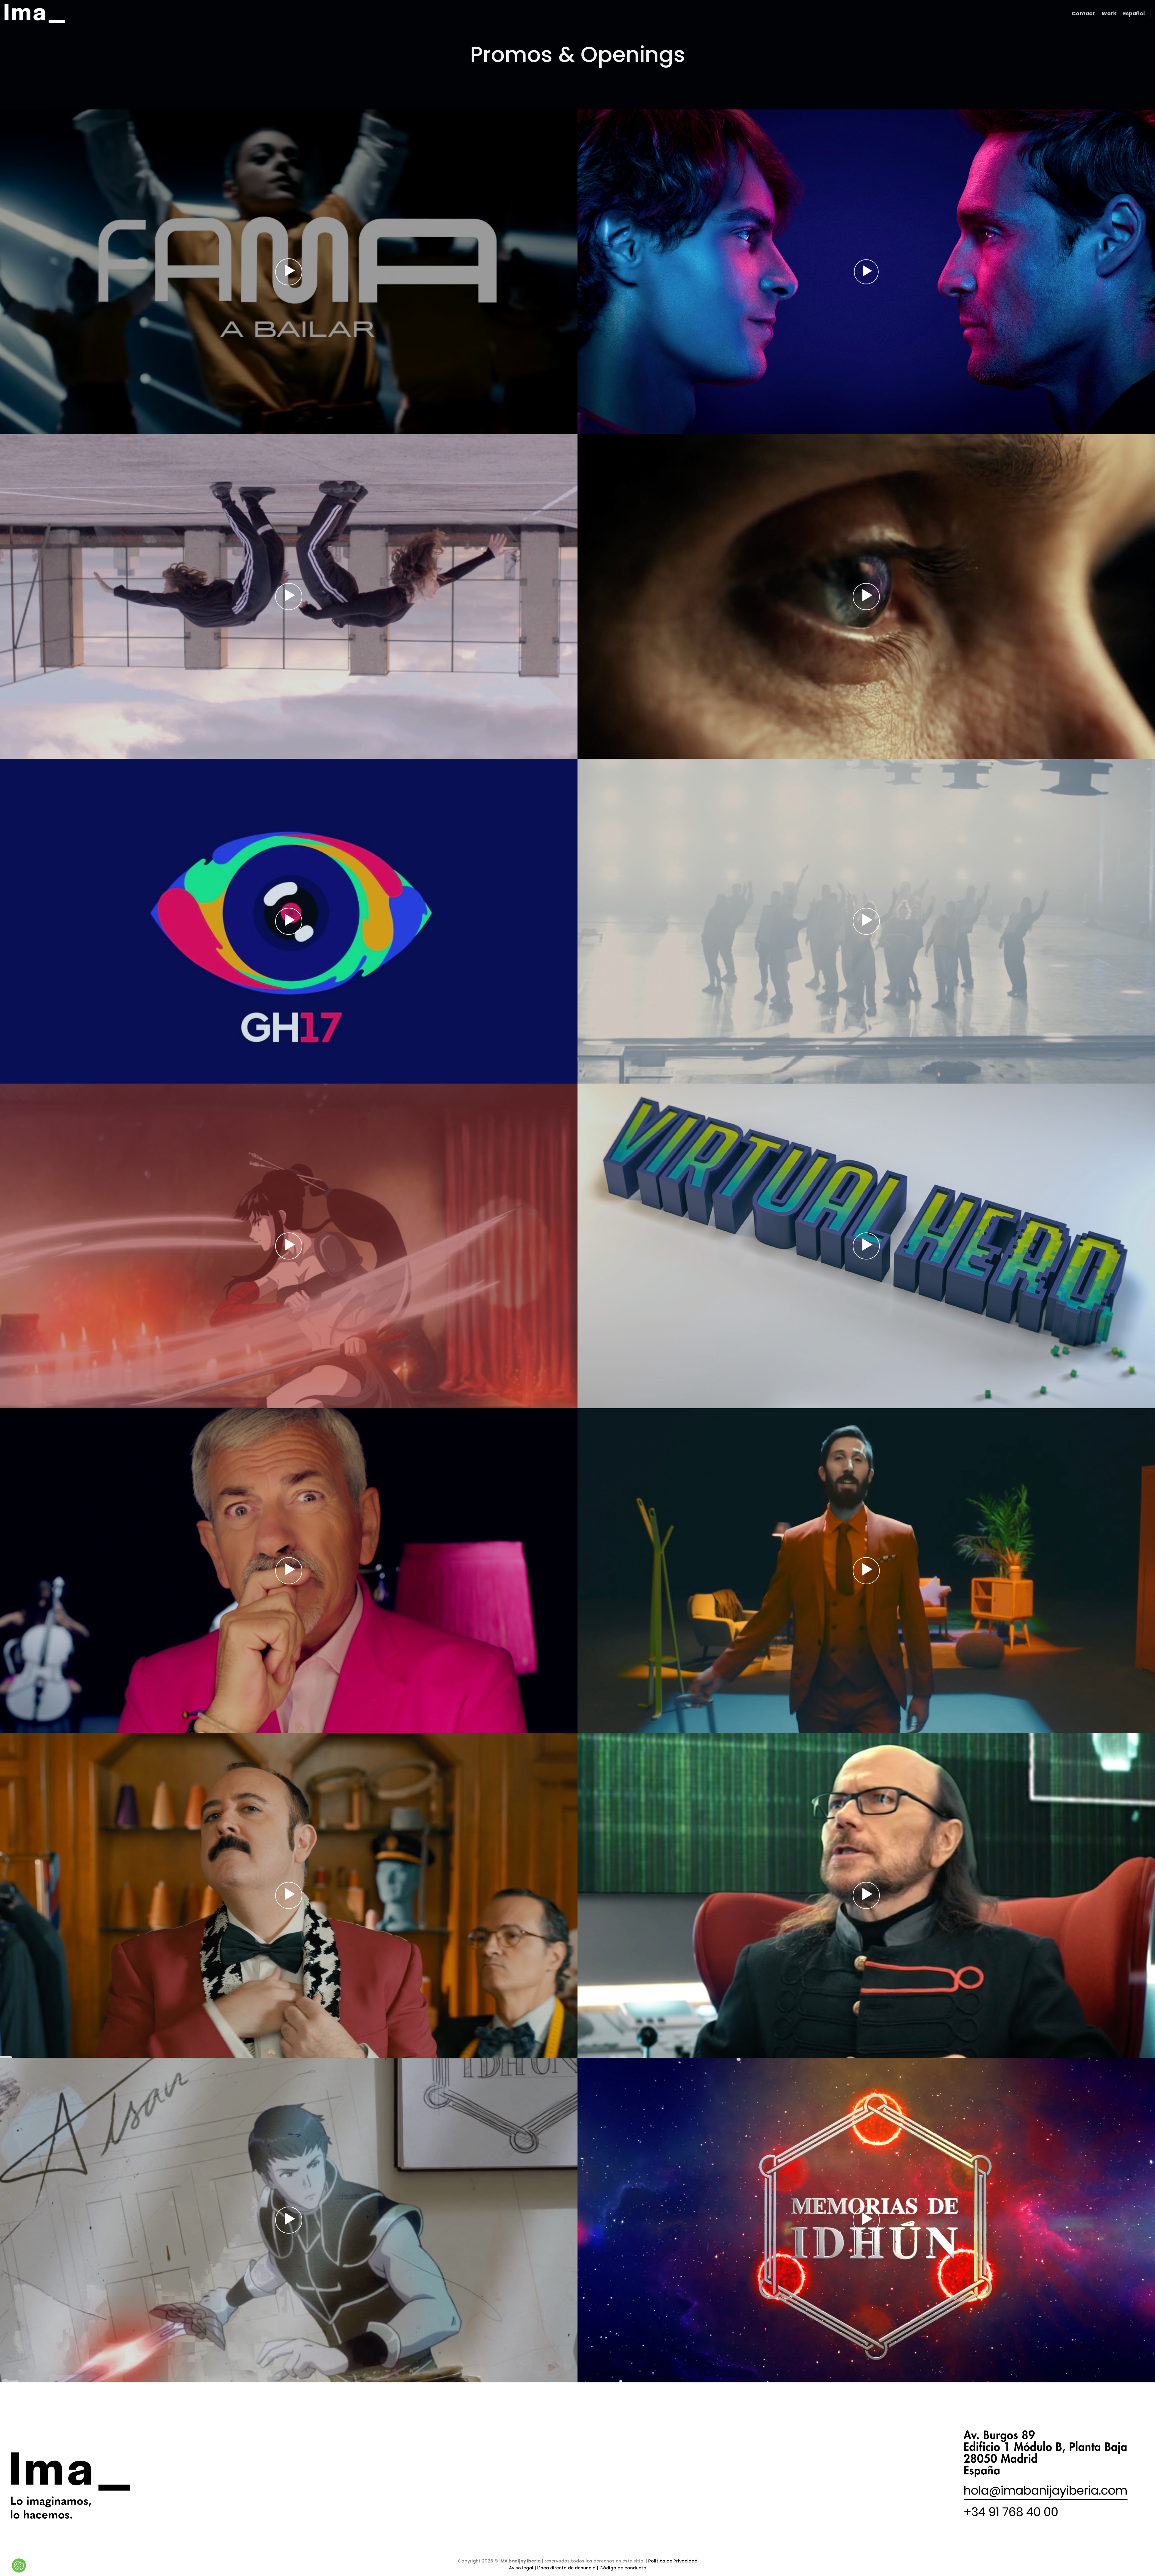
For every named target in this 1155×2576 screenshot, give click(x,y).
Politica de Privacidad (673, 2561)
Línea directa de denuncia (566, 2568)
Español (1134, 14)
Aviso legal (522, 2568)
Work (1109, 14)
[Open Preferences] (19, 2565)
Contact (1083, 14)
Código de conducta (623, 2568)
